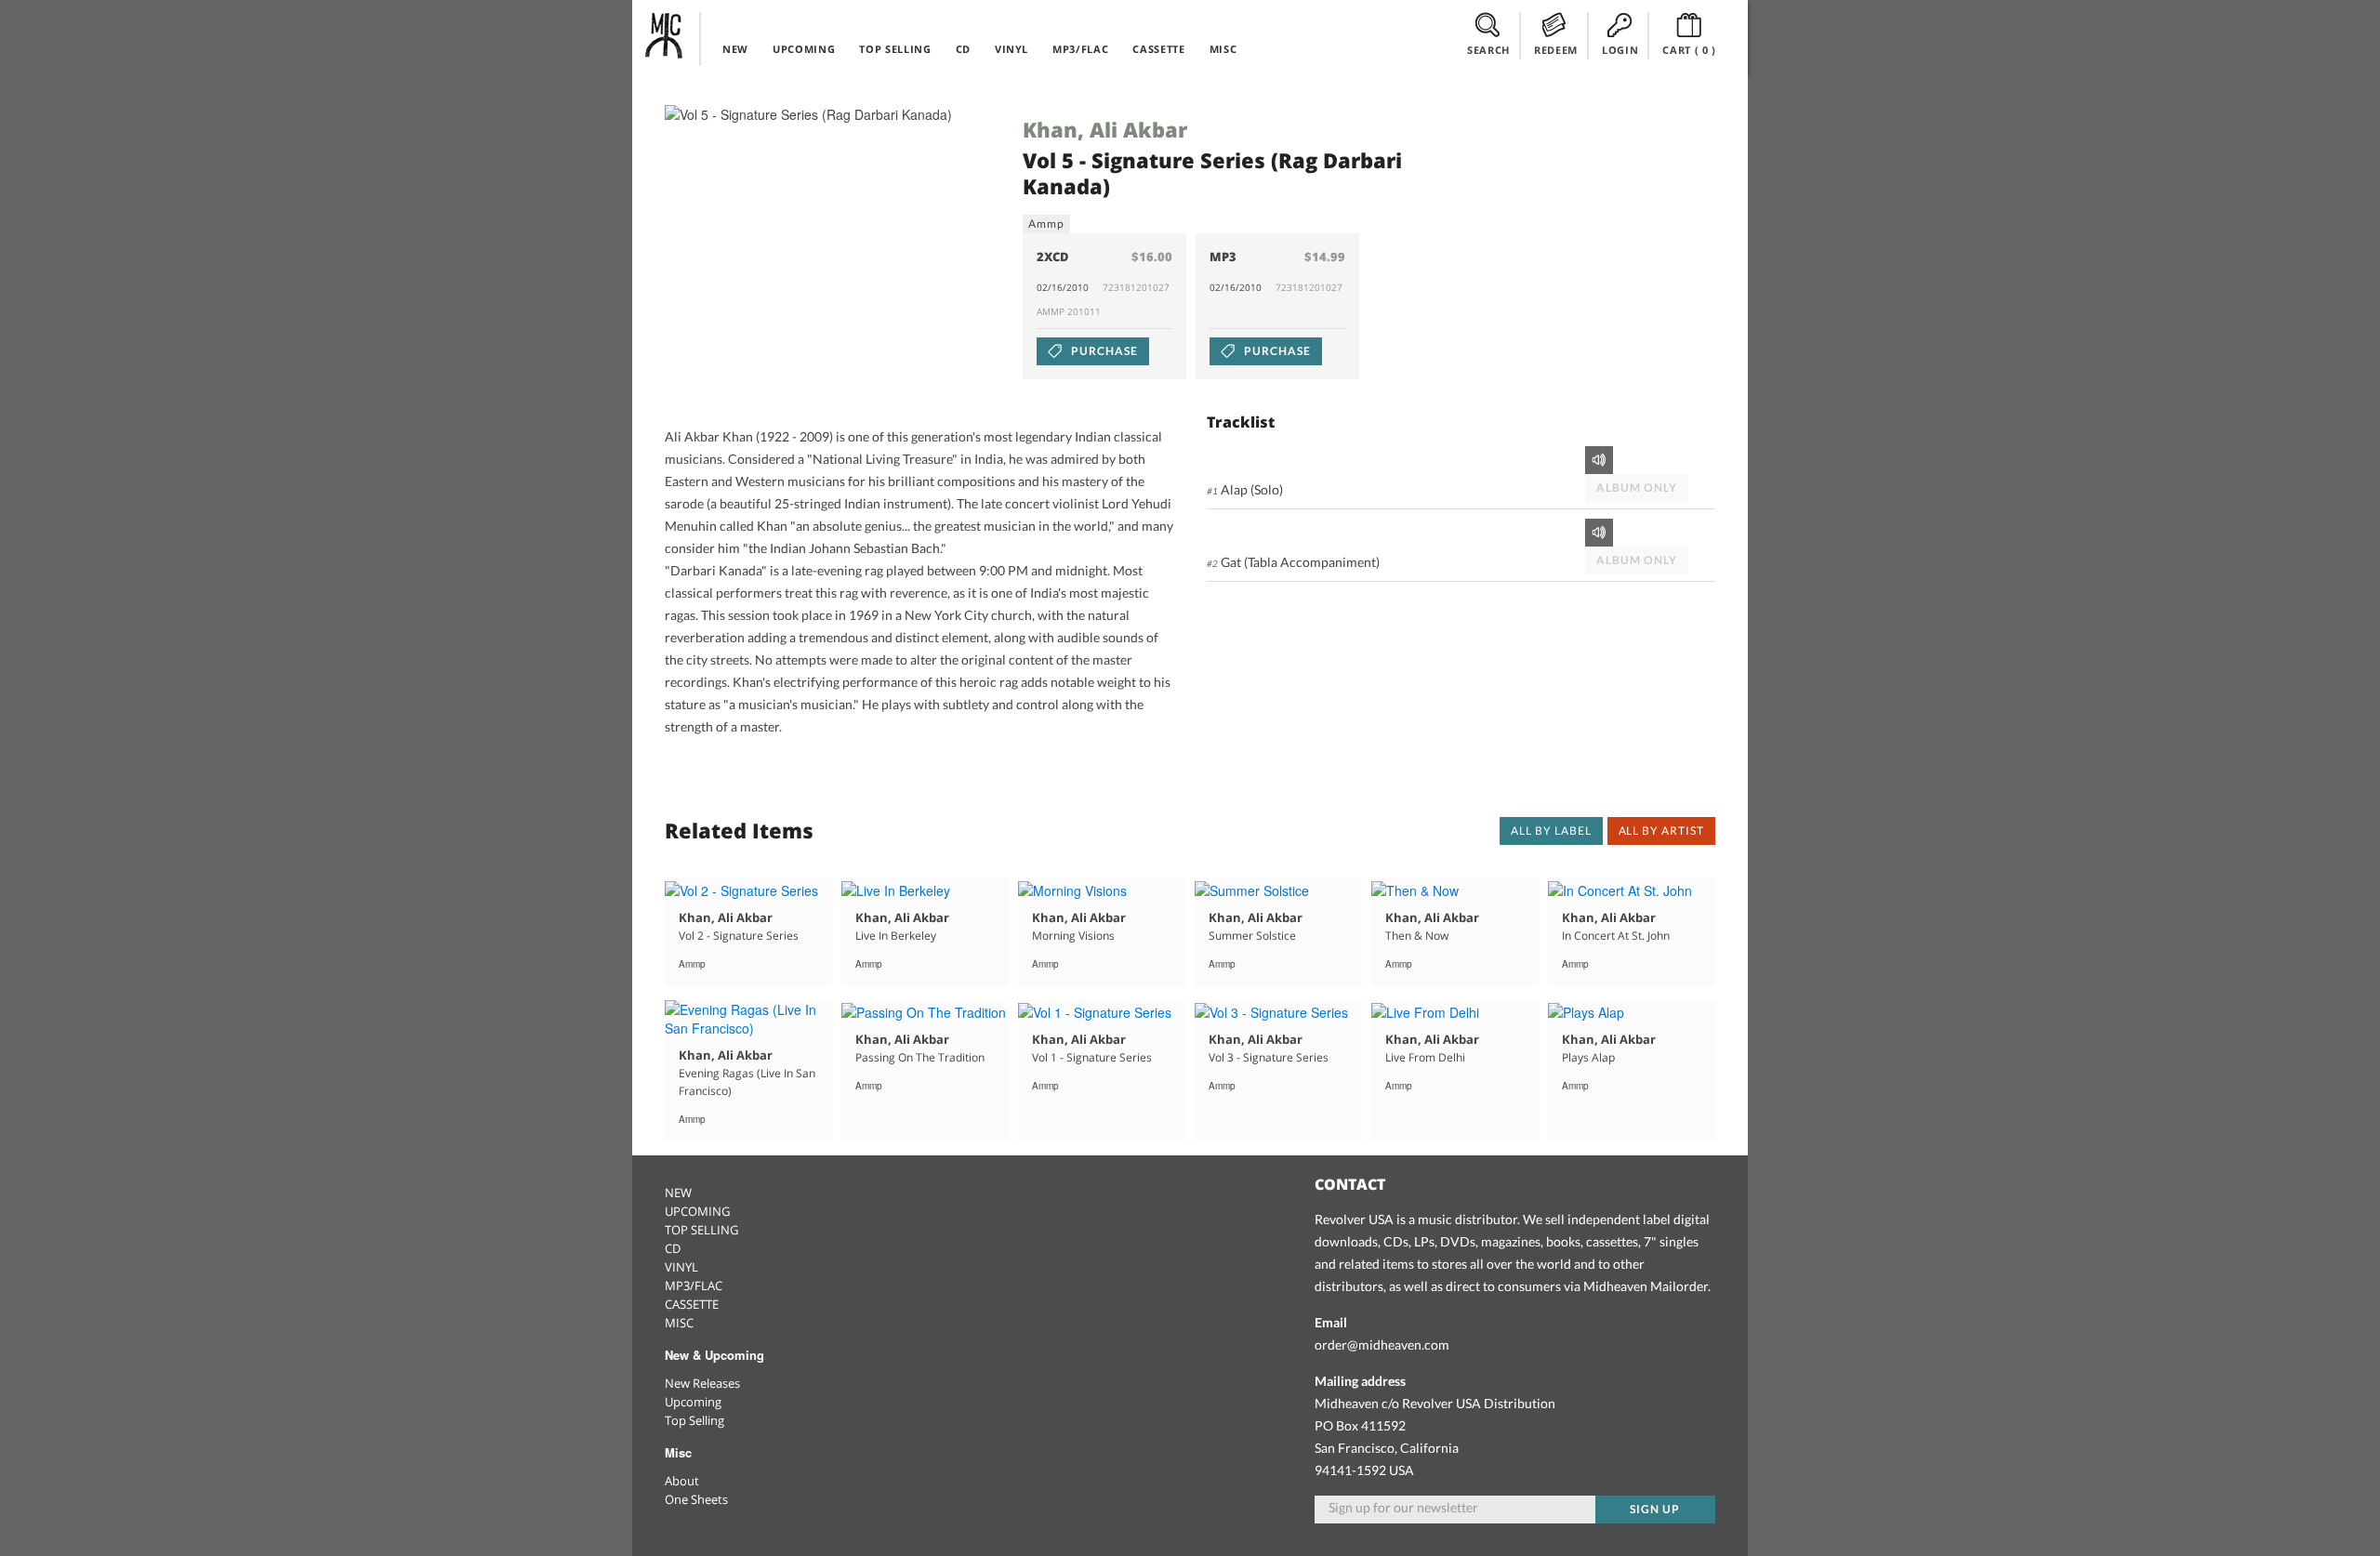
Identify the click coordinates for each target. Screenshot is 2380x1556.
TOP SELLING (895, 49)
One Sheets (696, 1499)
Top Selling (694, 1420)
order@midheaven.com (1382, 1345)
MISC (1223, 49)
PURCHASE (1103, 351)
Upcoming (693, 1402)
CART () (1689, 50)
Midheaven (665, 35)
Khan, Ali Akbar (1105, 129)
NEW (735, 49)
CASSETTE (1158, 49)
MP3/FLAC (1080, 49)
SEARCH (1488, 50)
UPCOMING (804, 49)
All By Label (1551, 831)
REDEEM (1556, 50)
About (682, 1481)
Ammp (1046, 224)
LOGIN (1620, 50)
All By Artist (1661, 831)
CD (963, 49)
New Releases (702, 1383)
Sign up (1655, 1509)
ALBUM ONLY (1637, 488)
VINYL (1011, 49)
